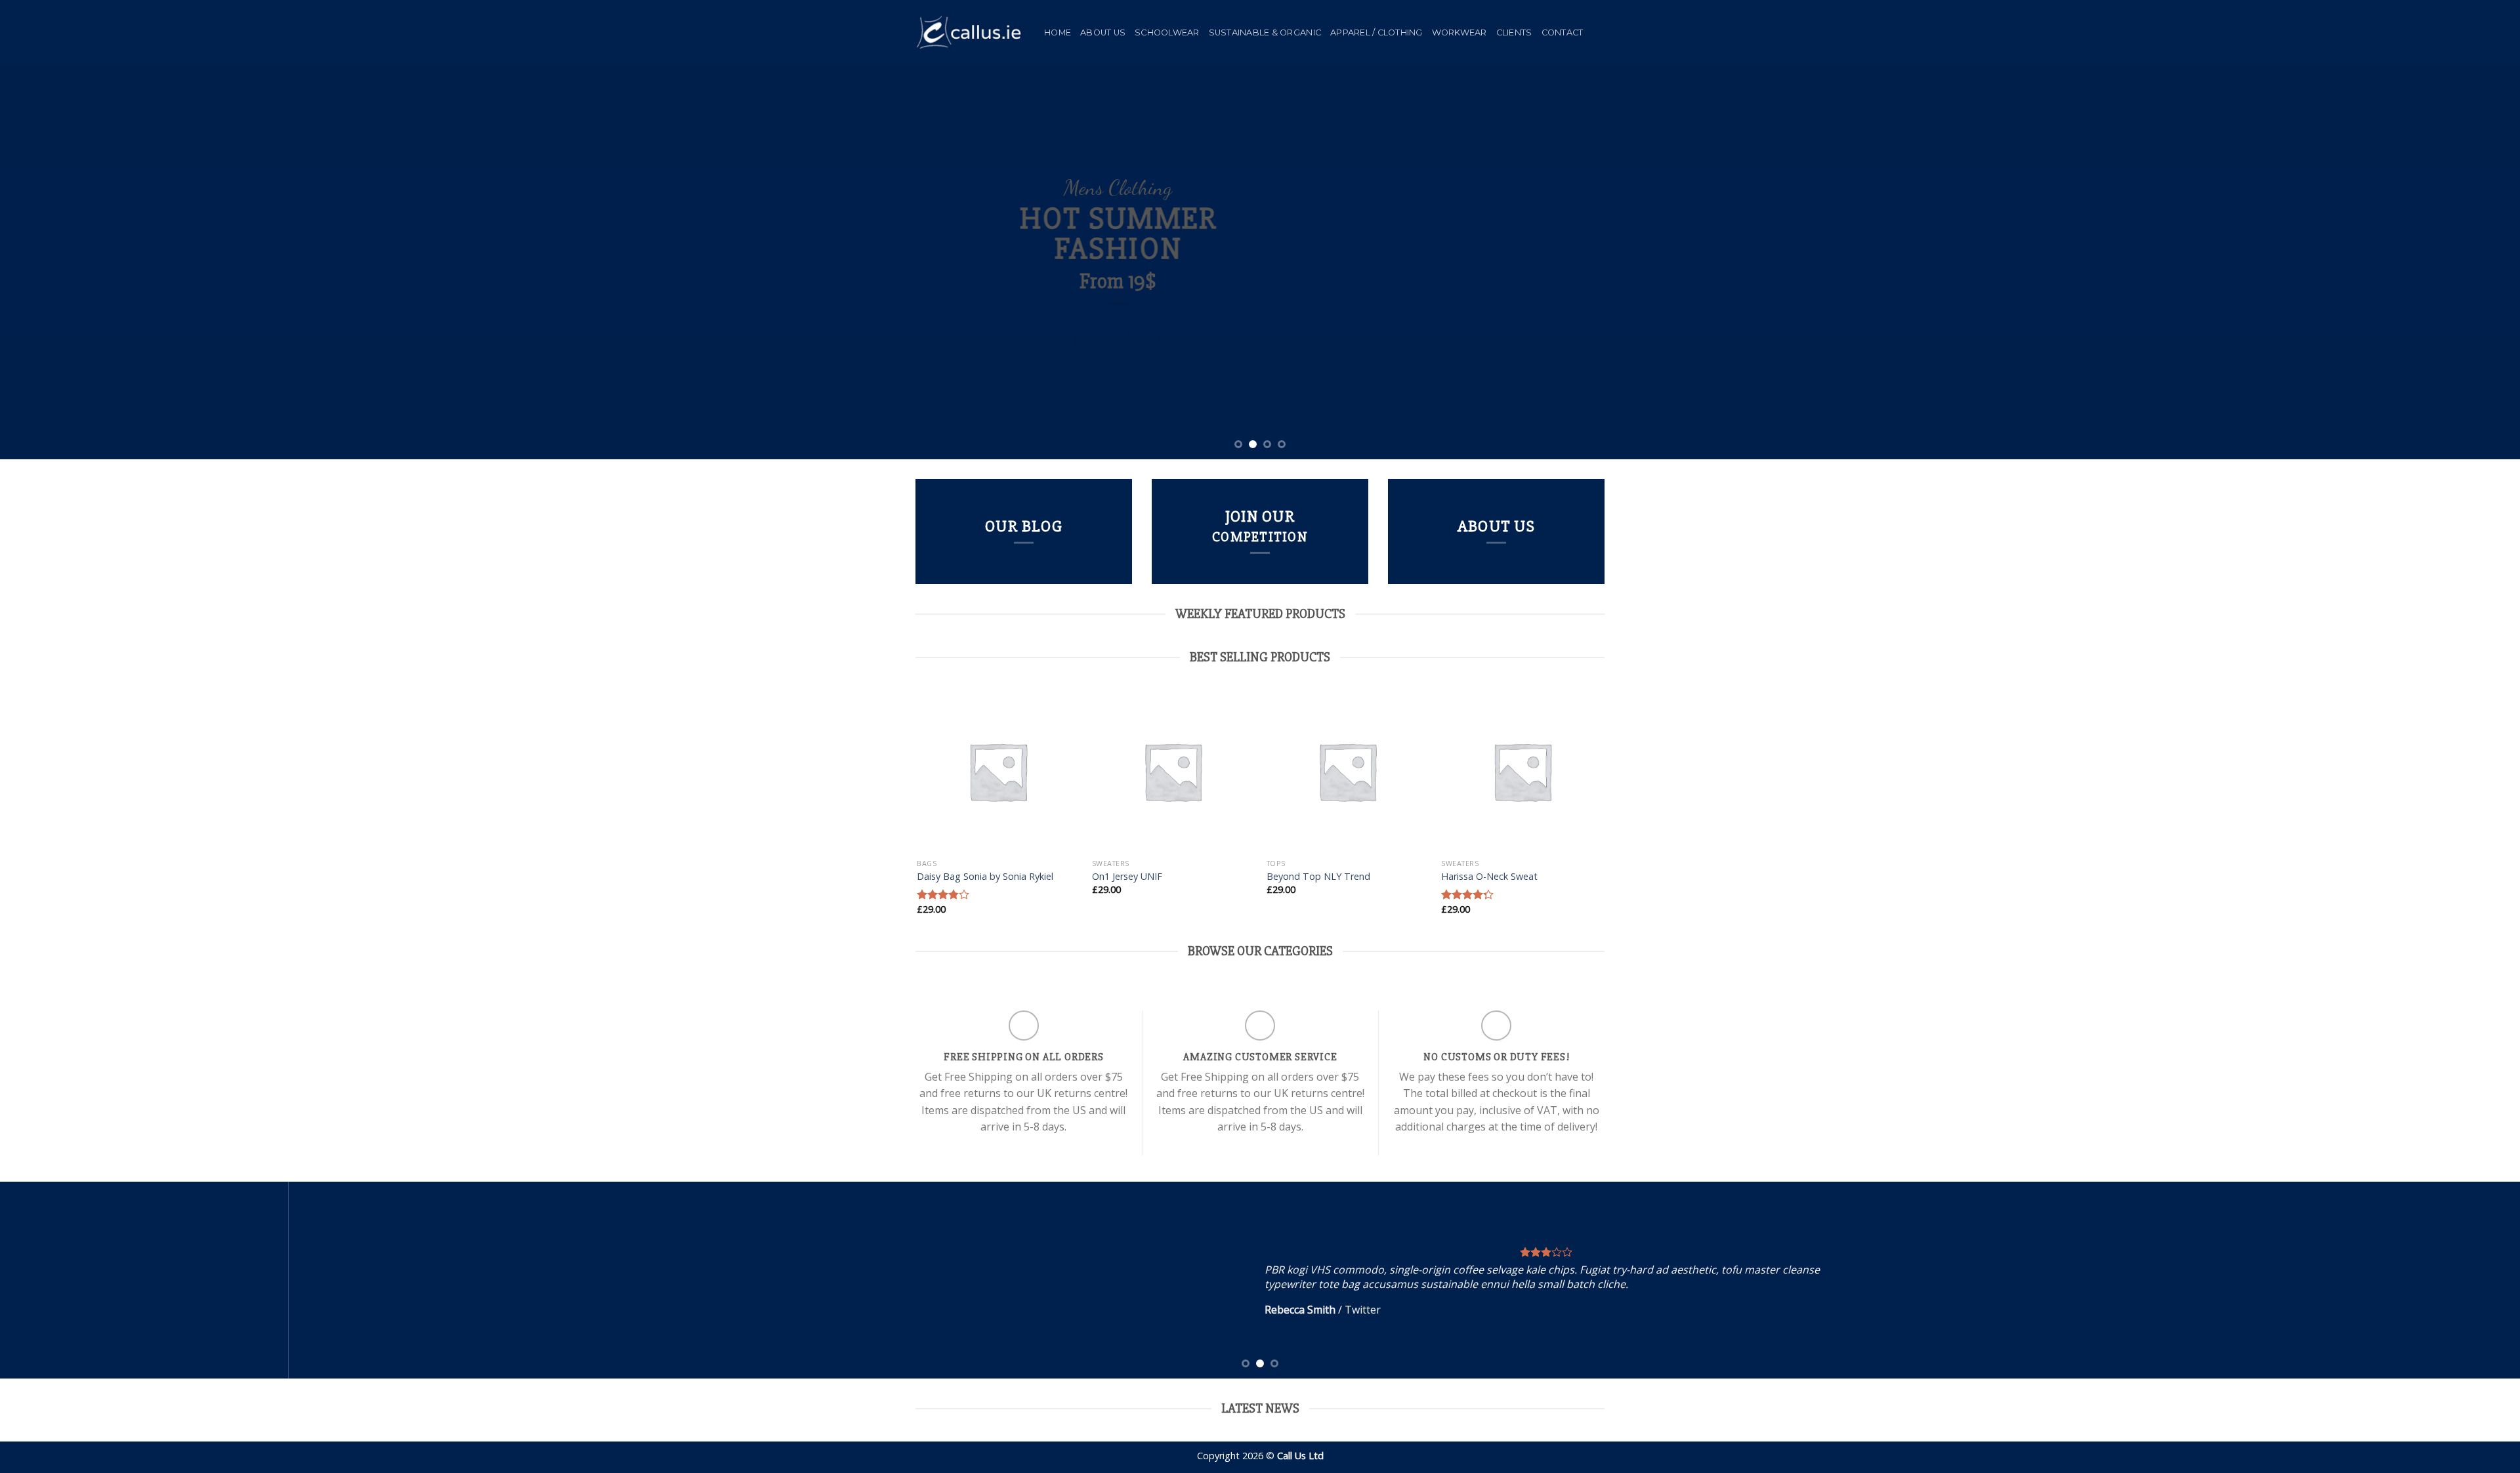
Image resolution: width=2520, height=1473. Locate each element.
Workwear (1459, 32)
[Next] (2453, 262)
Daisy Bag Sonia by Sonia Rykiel (985, 877)
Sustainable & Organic (1265, 32)
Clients (1514, 32)
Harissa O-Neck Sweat (1489, 877)
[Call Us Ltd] (970, 33)
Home (1058, 32)
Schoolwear (1167, 32)
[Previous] (67, 262)
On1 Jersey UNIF (1127, 877)
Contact (1563, 32)
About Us (1103, 32)
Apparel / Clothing (1376, 32)
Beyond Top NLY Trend (1318, 877)
